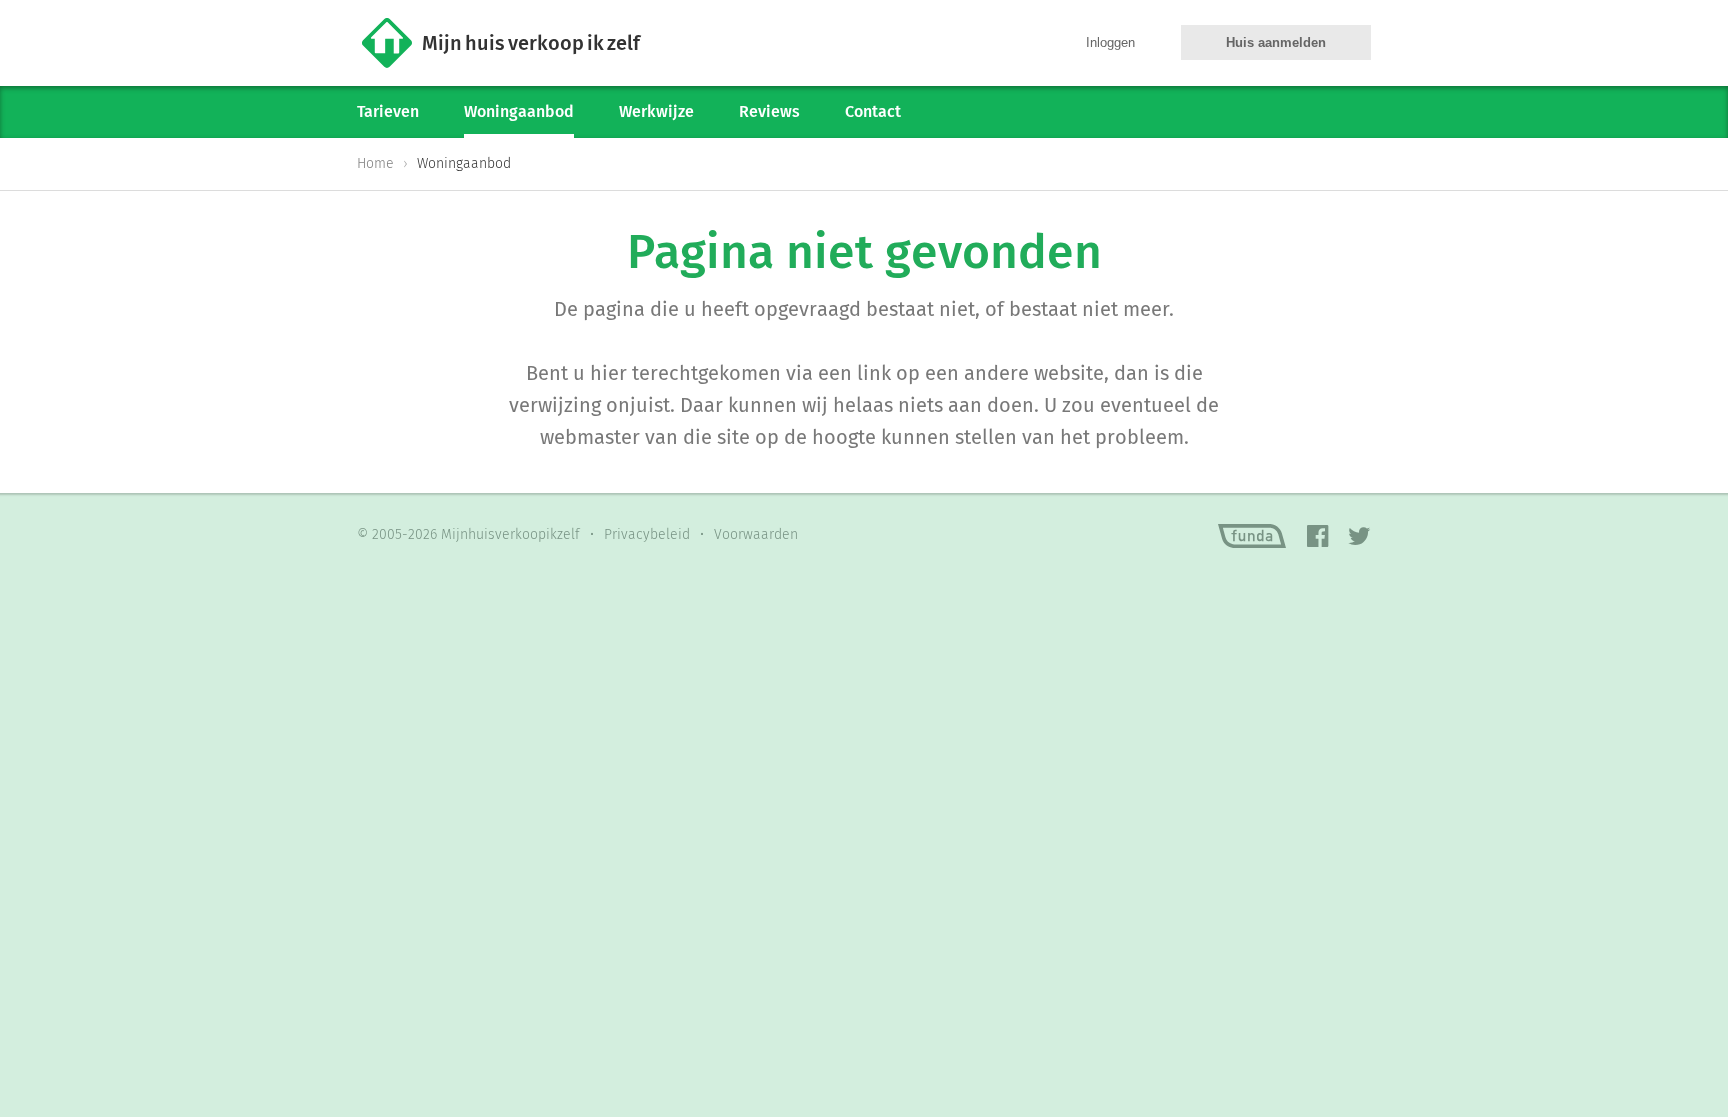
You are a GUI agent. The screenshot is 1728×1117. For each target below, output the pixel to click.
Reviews (769, 111)
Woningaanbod (519, 111)
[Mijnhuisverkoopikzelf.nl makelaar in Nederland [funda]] (1252, 536)
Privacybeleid (647, 534)
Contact (873, 111)
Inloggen (1110, 42)
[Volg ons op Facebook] (1317, 537)
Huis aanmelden (1276, 42)
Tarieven (388, 111)
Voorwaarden (756, 534)
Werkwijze (656, 111)
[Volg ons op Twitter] (1359, 537)
